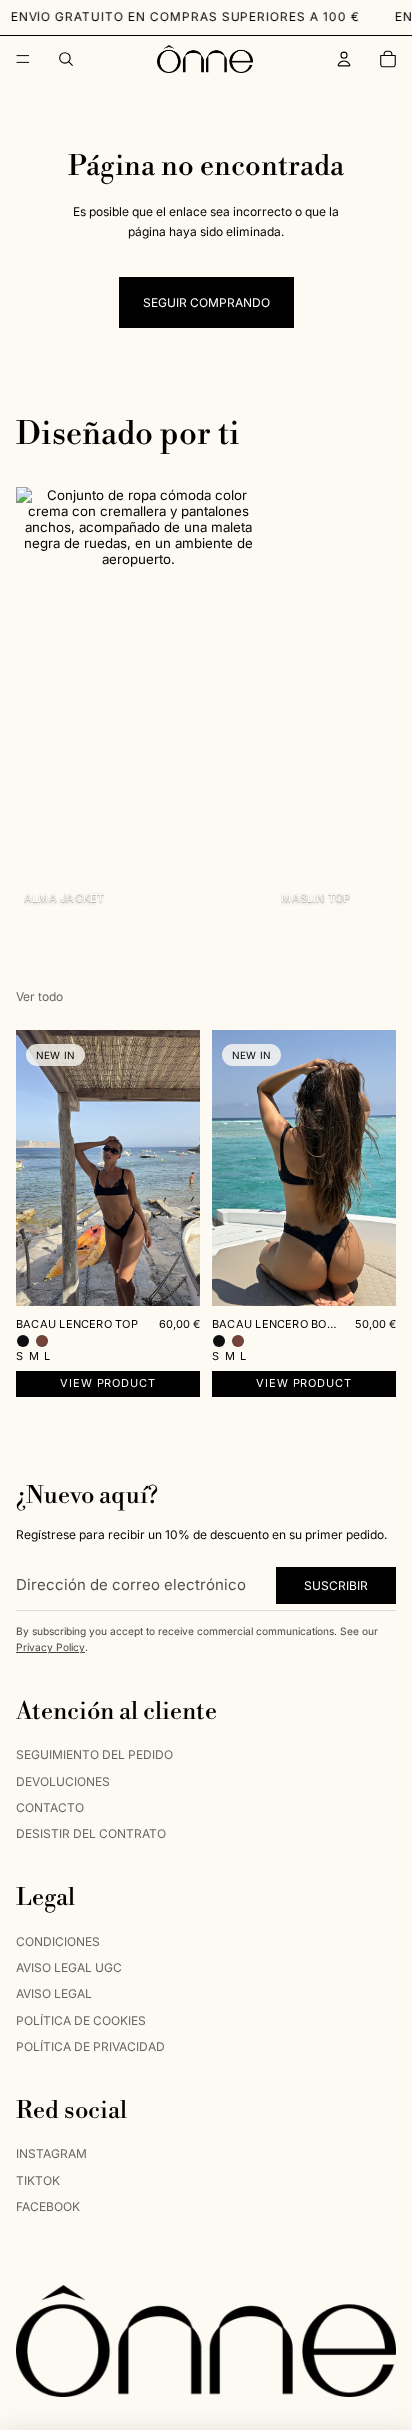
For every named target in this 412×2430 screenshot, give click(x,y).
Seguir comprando (206, 302)
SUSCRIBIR (336, 1585)
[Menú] (23, 59)
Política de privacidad (90, 2047)
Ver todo (39, 996)
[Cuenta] (344, 59)
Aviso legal (54, 1994)
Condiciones (58, 1941)
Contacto (50, 1807)
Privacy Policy (50, 1648)
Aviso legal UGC (69, 1967)
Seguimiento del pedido (94, 1755)
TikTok (38, 2180)
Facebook (48, 2207)
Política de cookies (81, 2020)
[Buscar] (66, 59)
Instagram (51, 2154)
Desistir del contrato (91, 1834)
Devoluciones (63, 1781)
